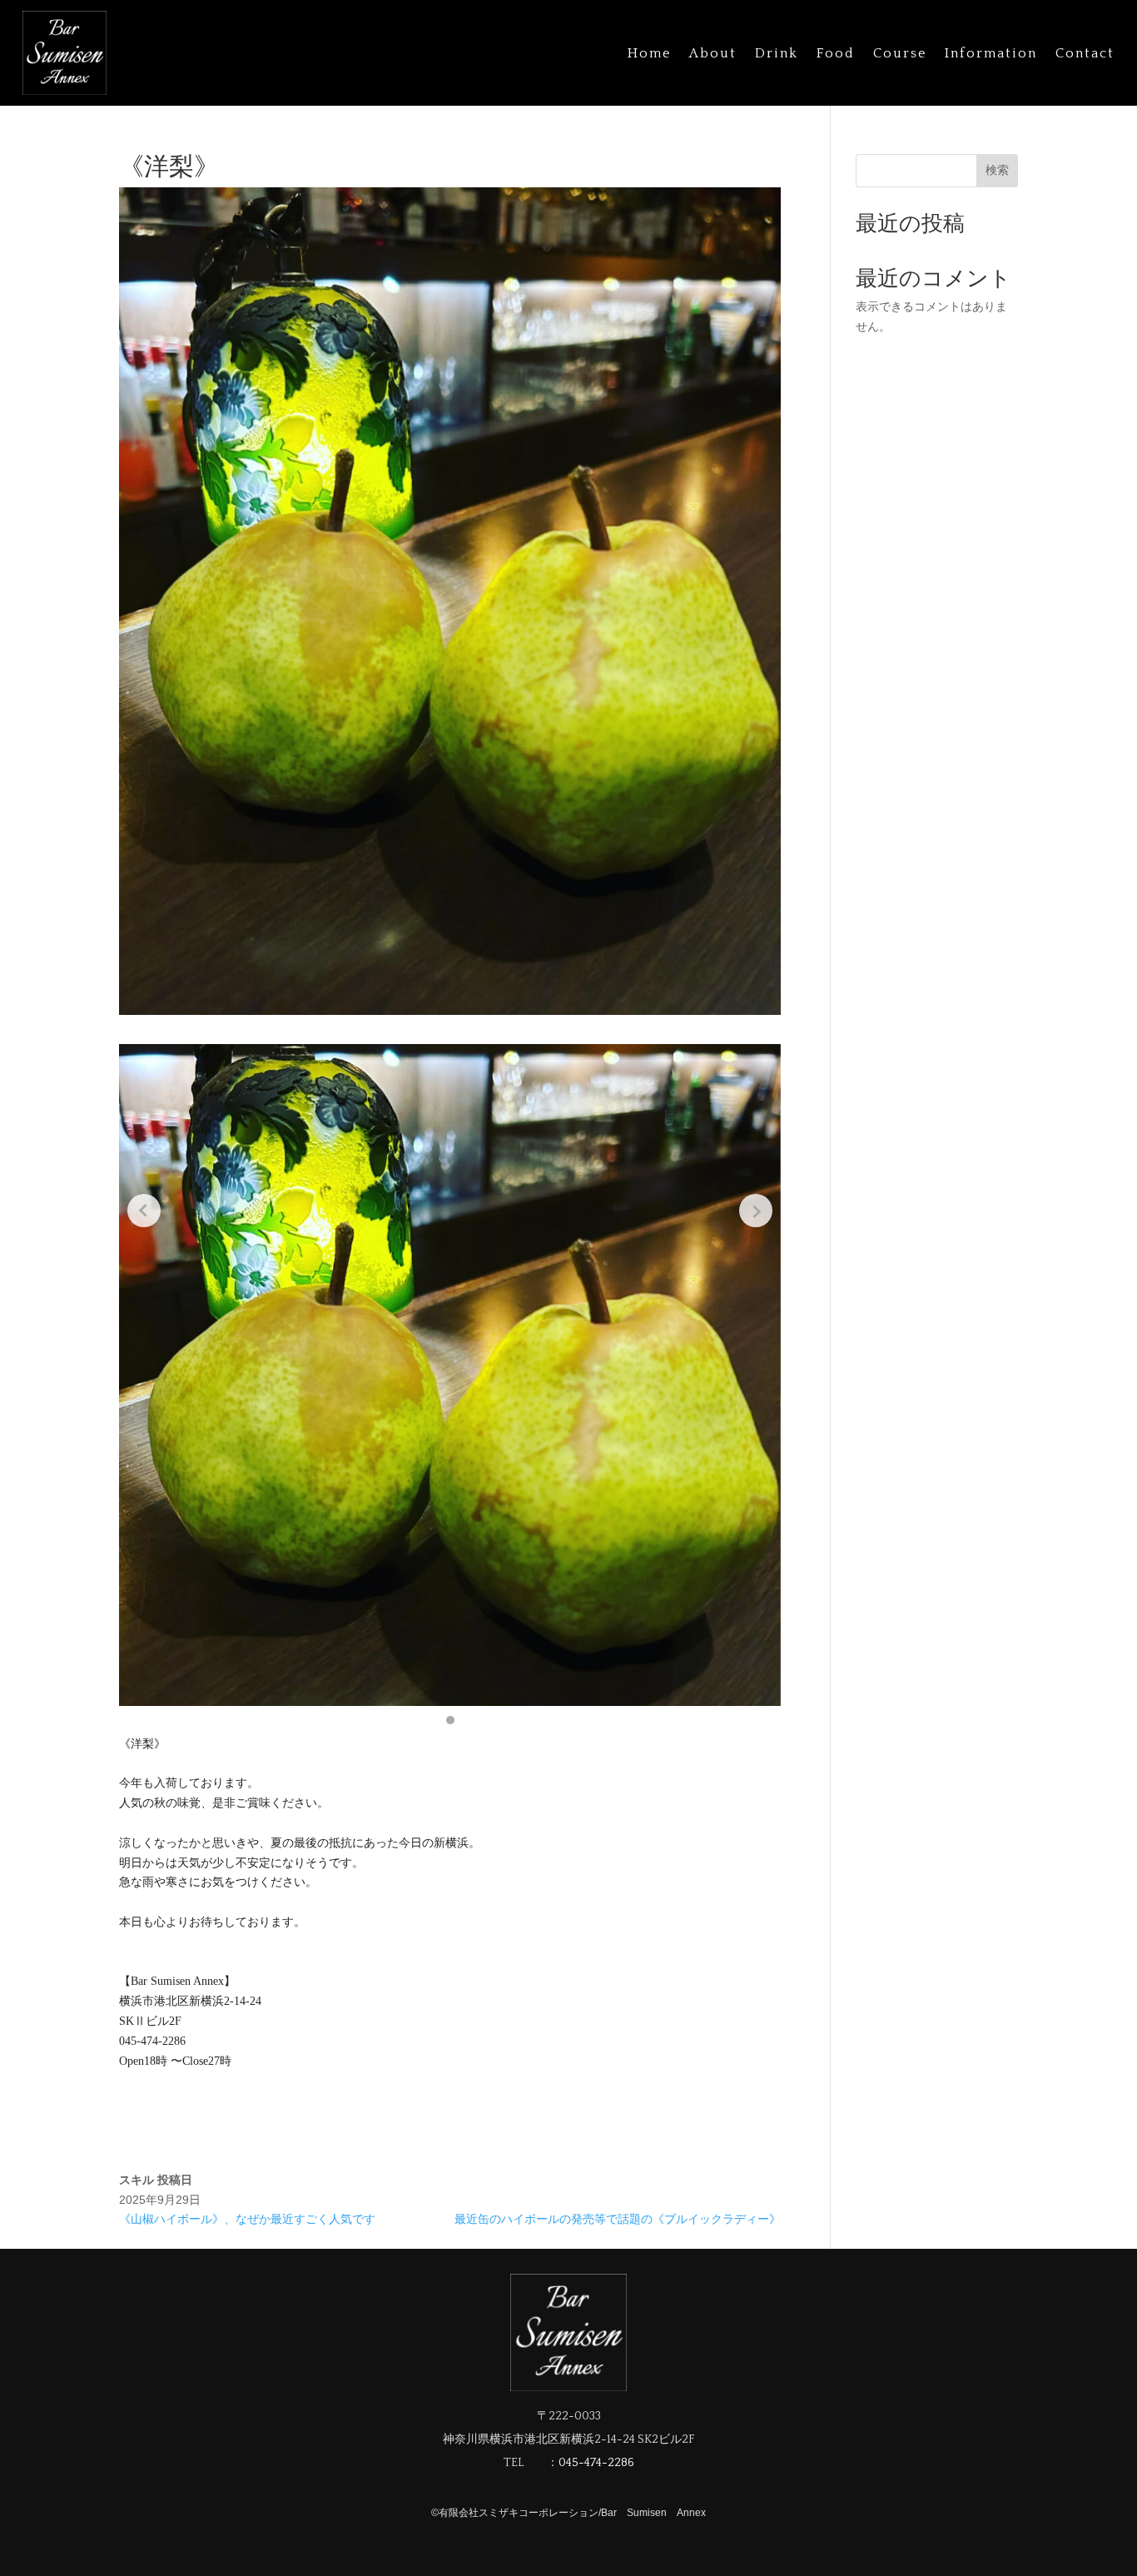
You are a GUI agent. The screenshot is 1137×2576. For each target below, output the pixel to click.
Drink (777, 53)
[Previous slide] (144, 1211)
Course (900, 53)
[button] (450, 1720)
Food (836, 53)
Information (991, 53)
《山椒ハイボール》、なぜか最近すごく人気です (247, 2219)
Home (649, 53)
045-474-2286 (596, 2463)
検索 (997, 170)
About (713, 53)
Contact (1085, 53)
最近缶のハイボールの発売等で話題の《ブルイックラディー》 (618, 2219)
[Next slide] (756, 1211)
